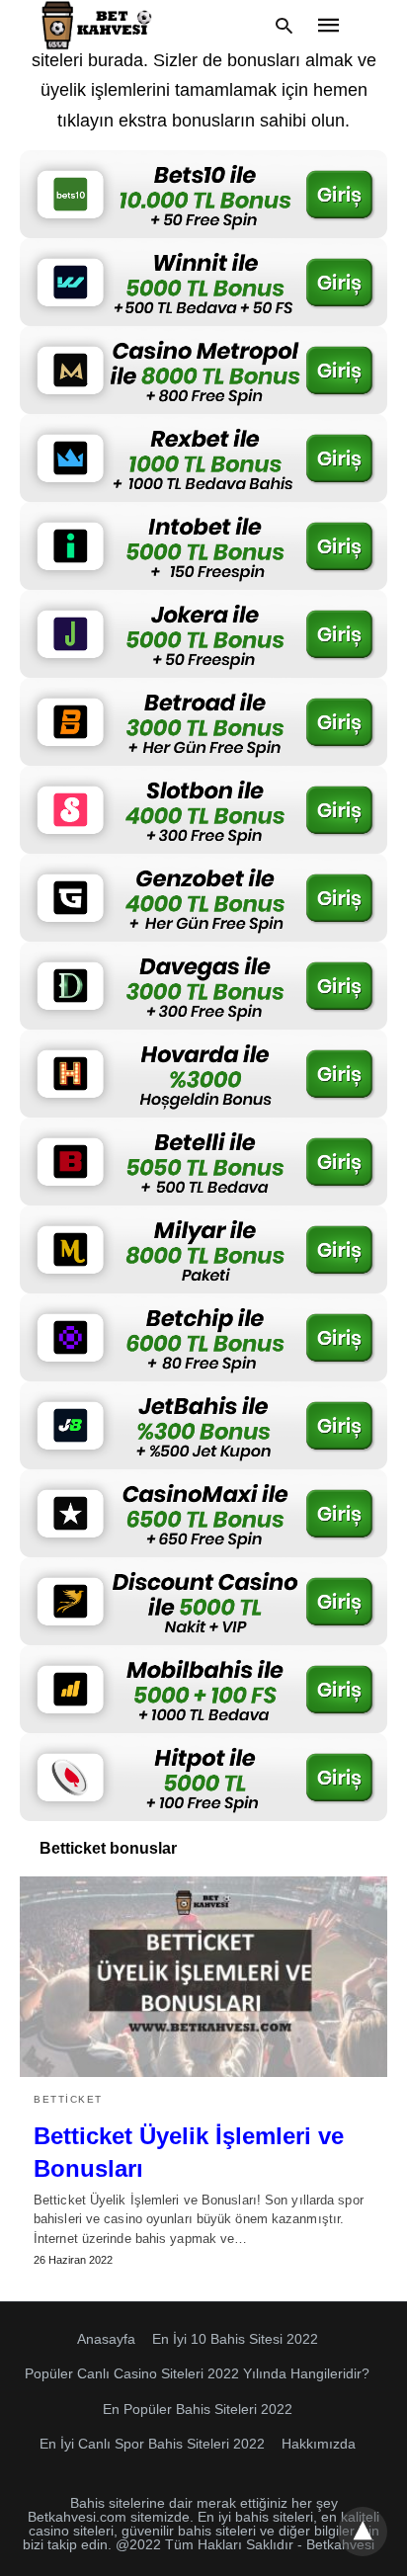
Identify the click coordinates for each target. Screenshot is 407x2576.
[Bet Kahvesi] (100, 25)
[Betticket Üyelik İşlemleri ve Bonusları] (203, 1976)
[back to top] (363, 2532)
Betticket (68, 2099)
